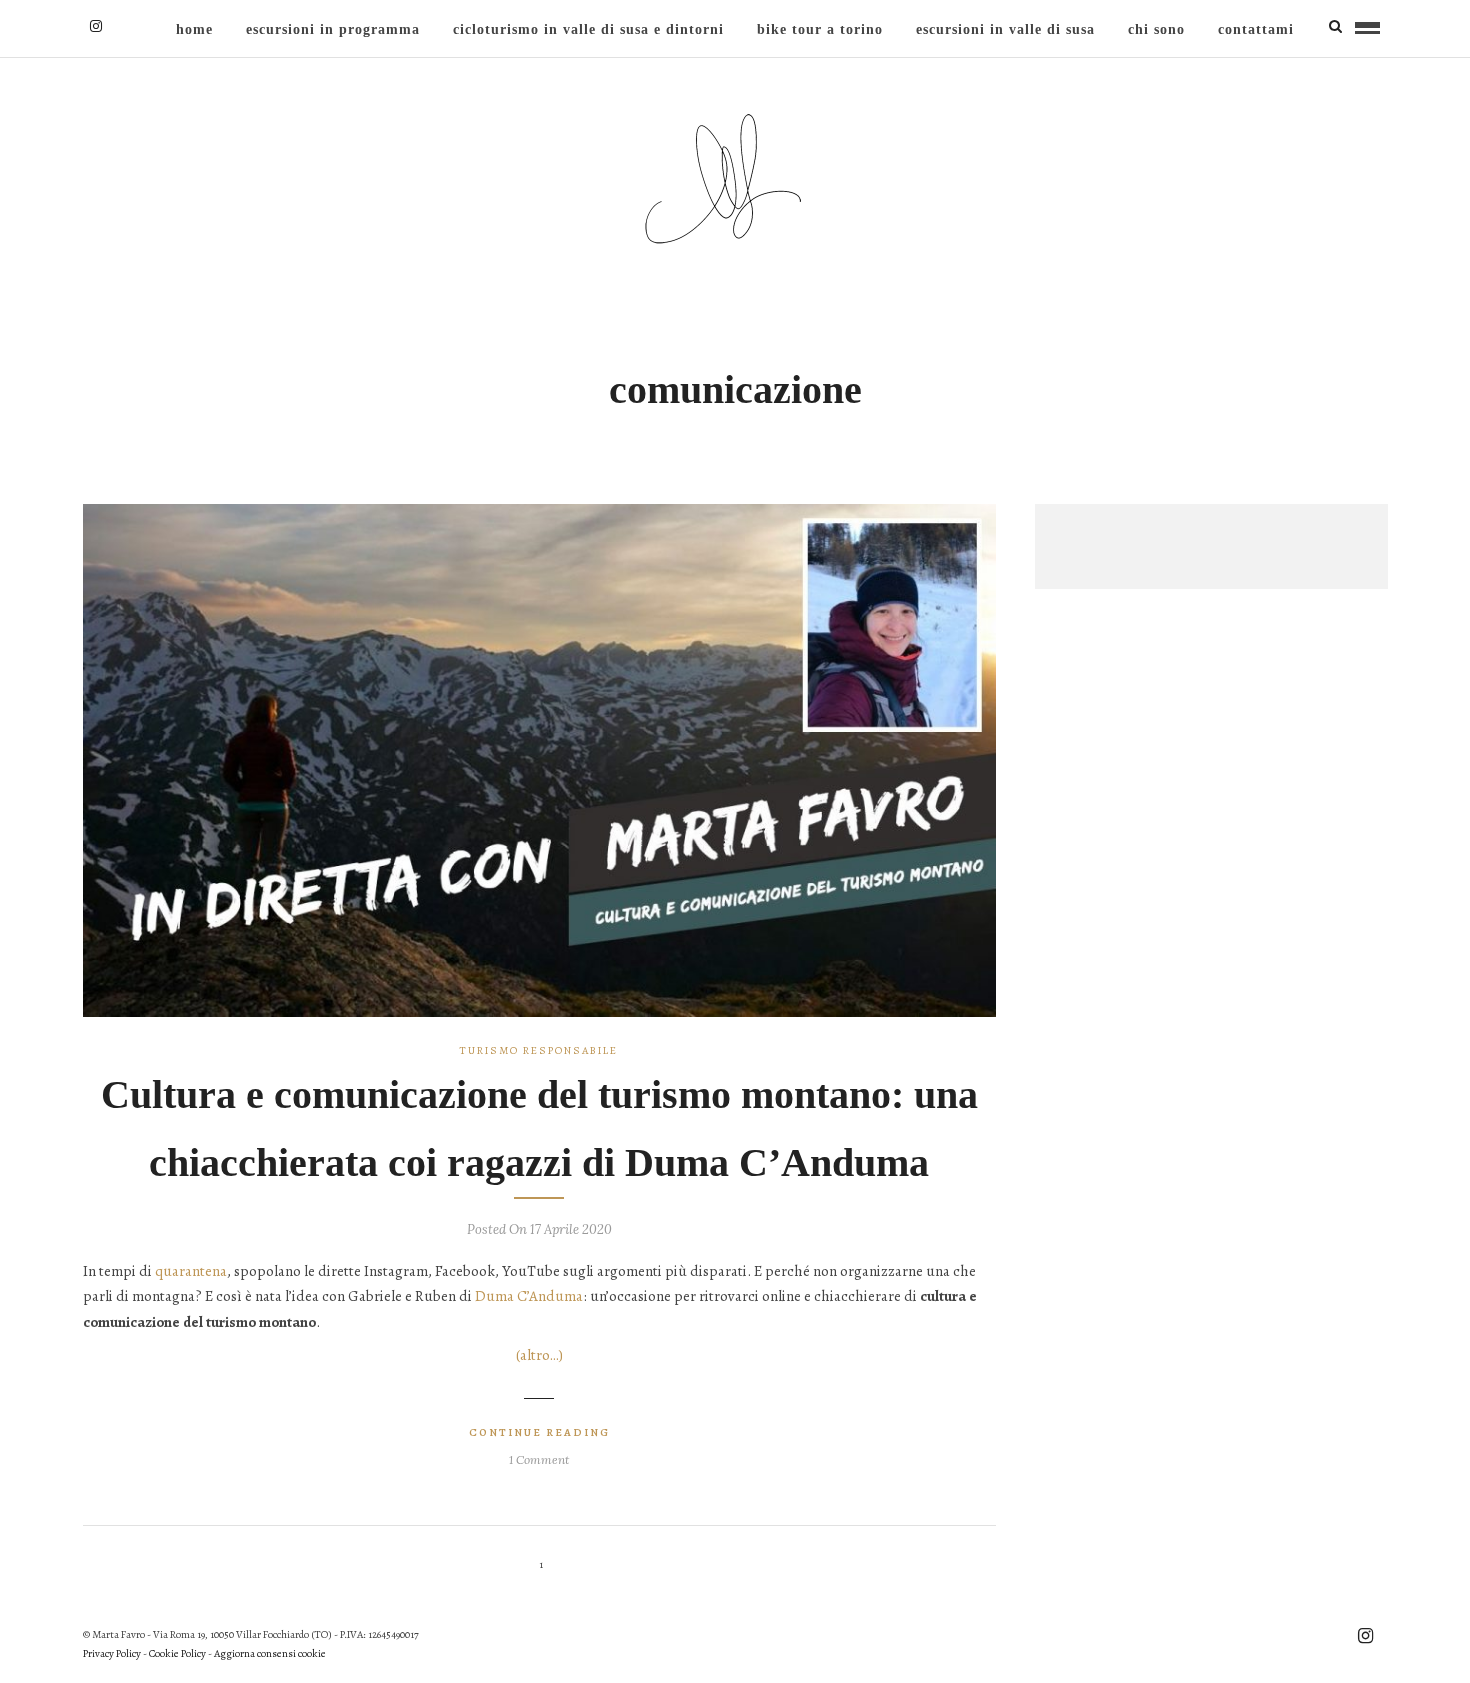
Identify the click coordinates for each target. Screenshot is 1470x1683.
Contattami (1256, 29)
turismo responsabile (539, 1050)
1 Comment (539, 1459)
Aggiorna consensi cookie (270, 1653)
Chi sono (1156, 29)
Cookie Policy (177, 1653)
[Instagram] (96, 26)
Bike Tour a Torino (820, 29)
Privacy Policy (112, 1653)
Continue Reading (539, 1432)
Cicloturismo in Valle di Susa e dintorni (588, 29)
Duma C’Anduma (529, 1296)
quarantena (191, 1271)
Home (194, 29)
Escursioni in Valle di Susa (1005, 29)
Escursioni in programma (333, 29)
